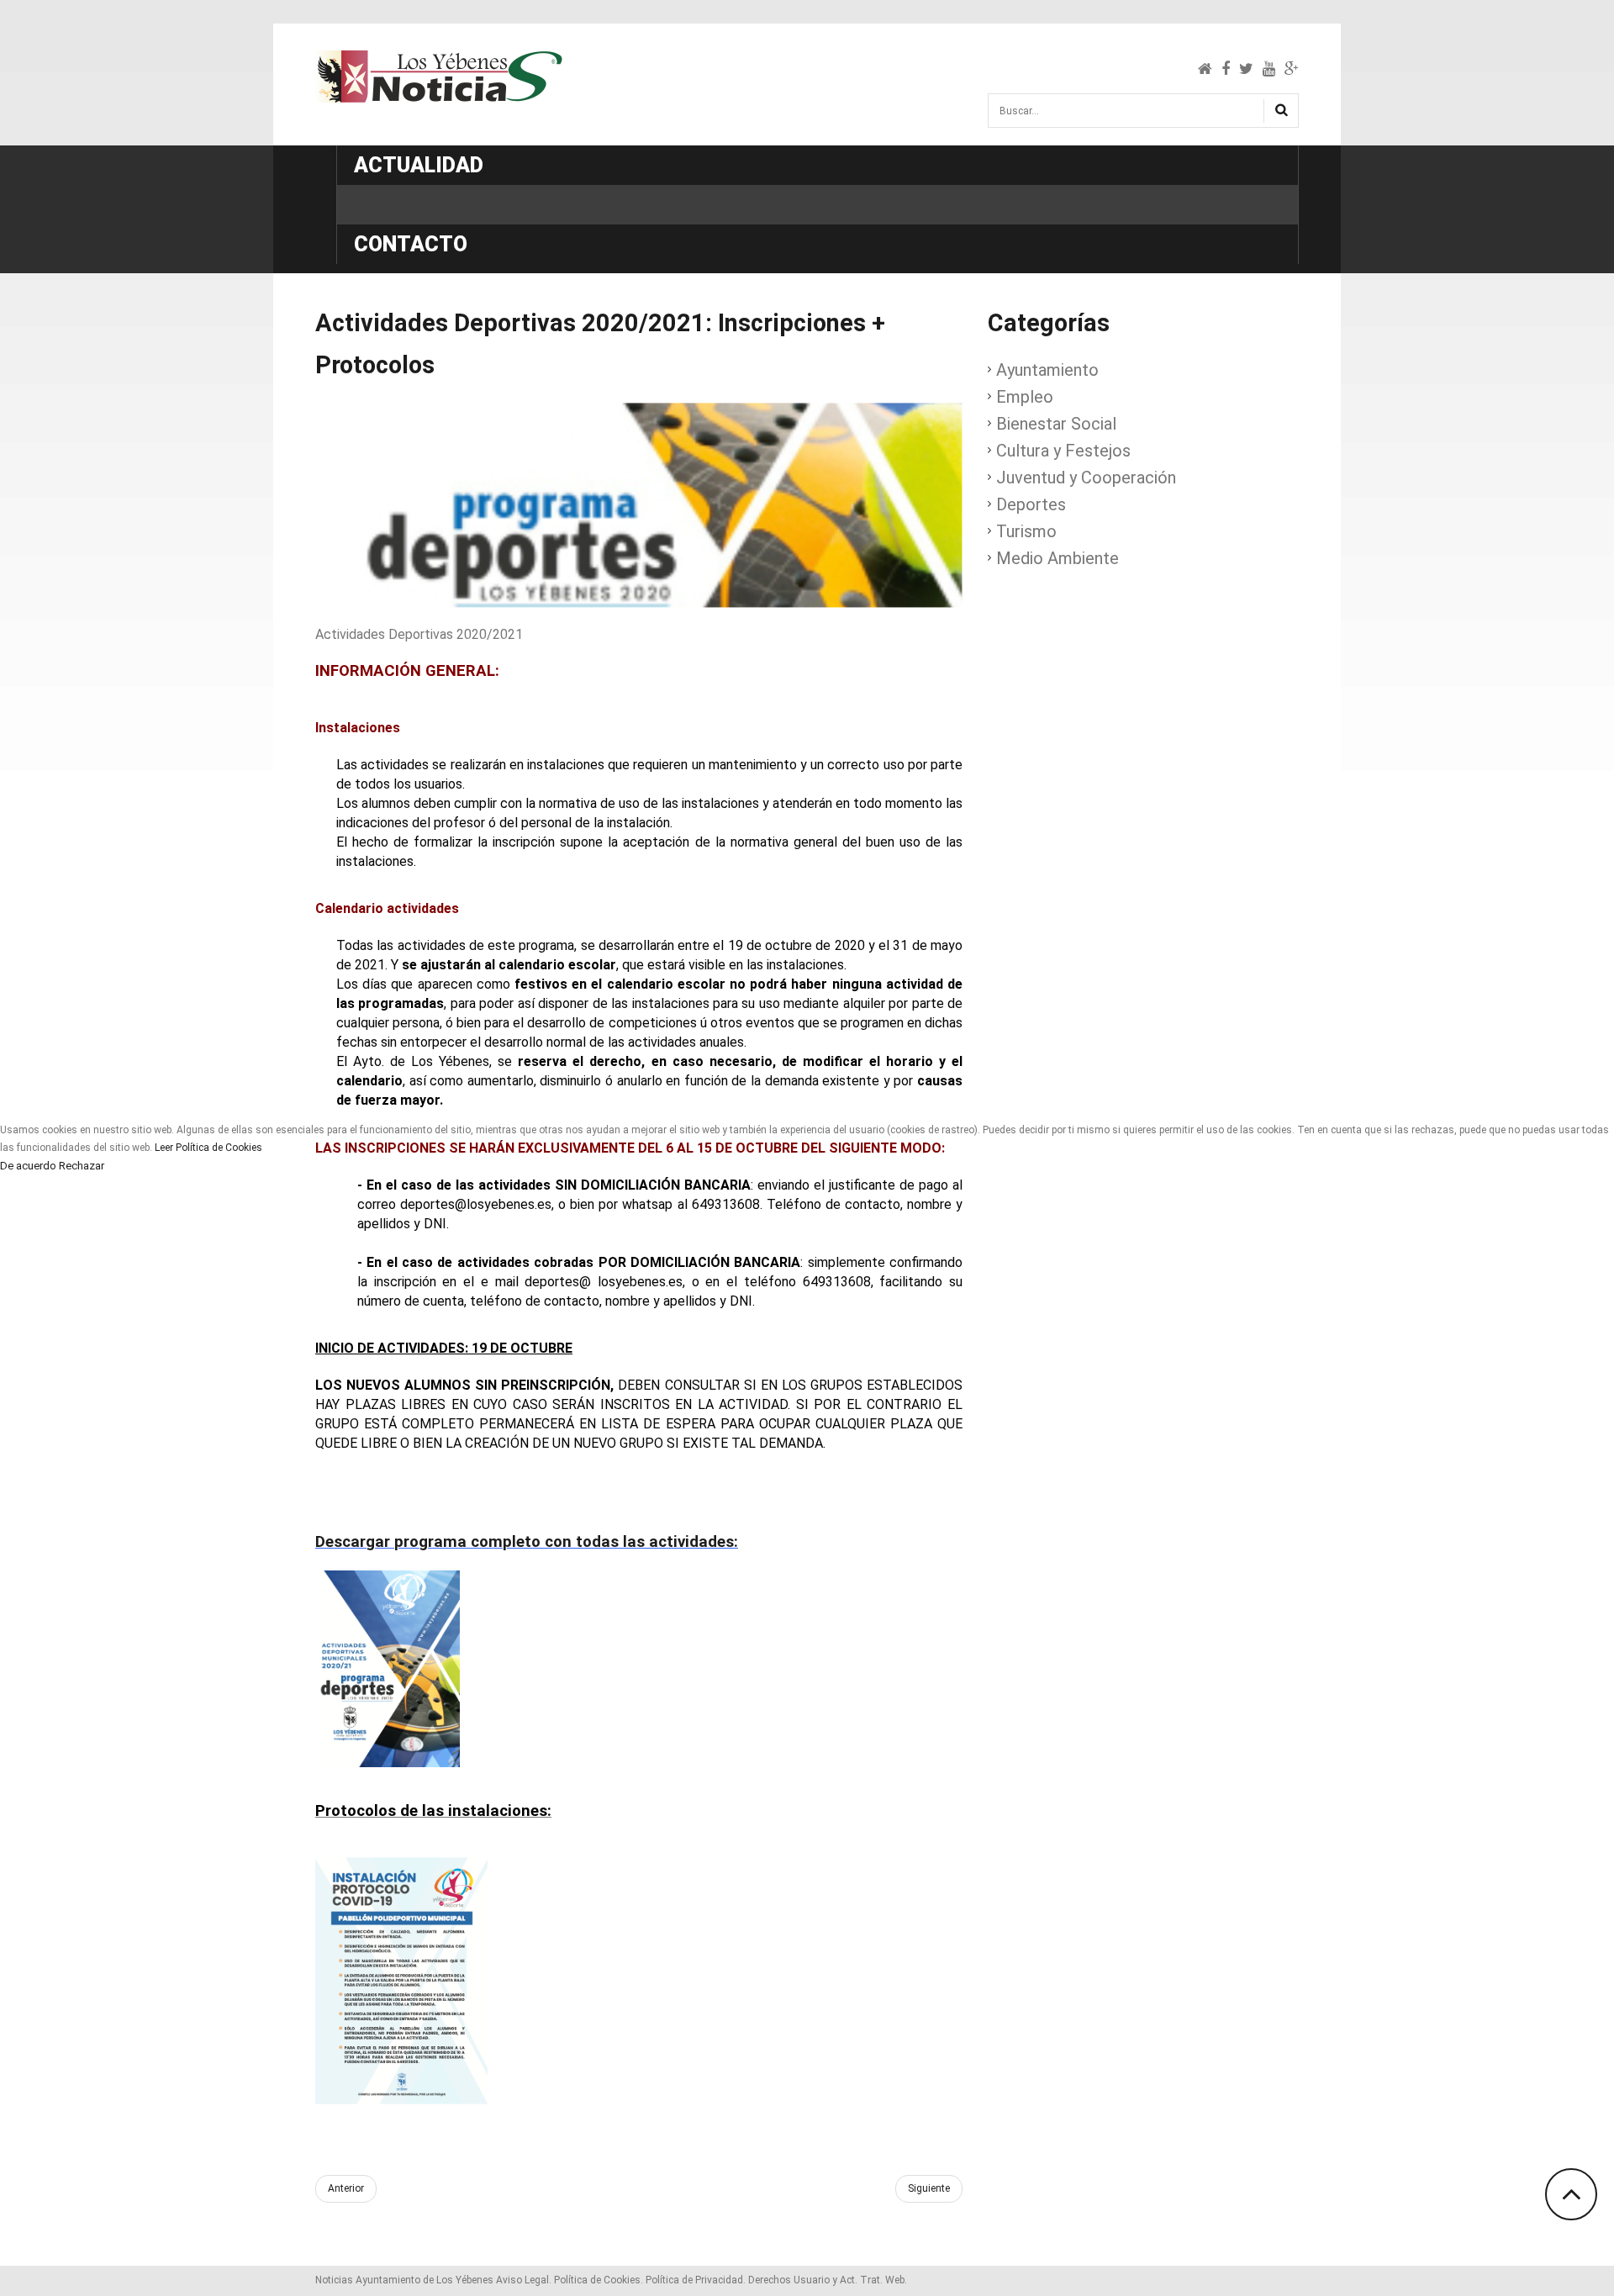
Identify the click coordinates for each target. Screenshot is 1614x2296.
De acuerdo (28, 1166)
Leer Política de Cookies (208, 1148)
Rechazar (82, 1166)
